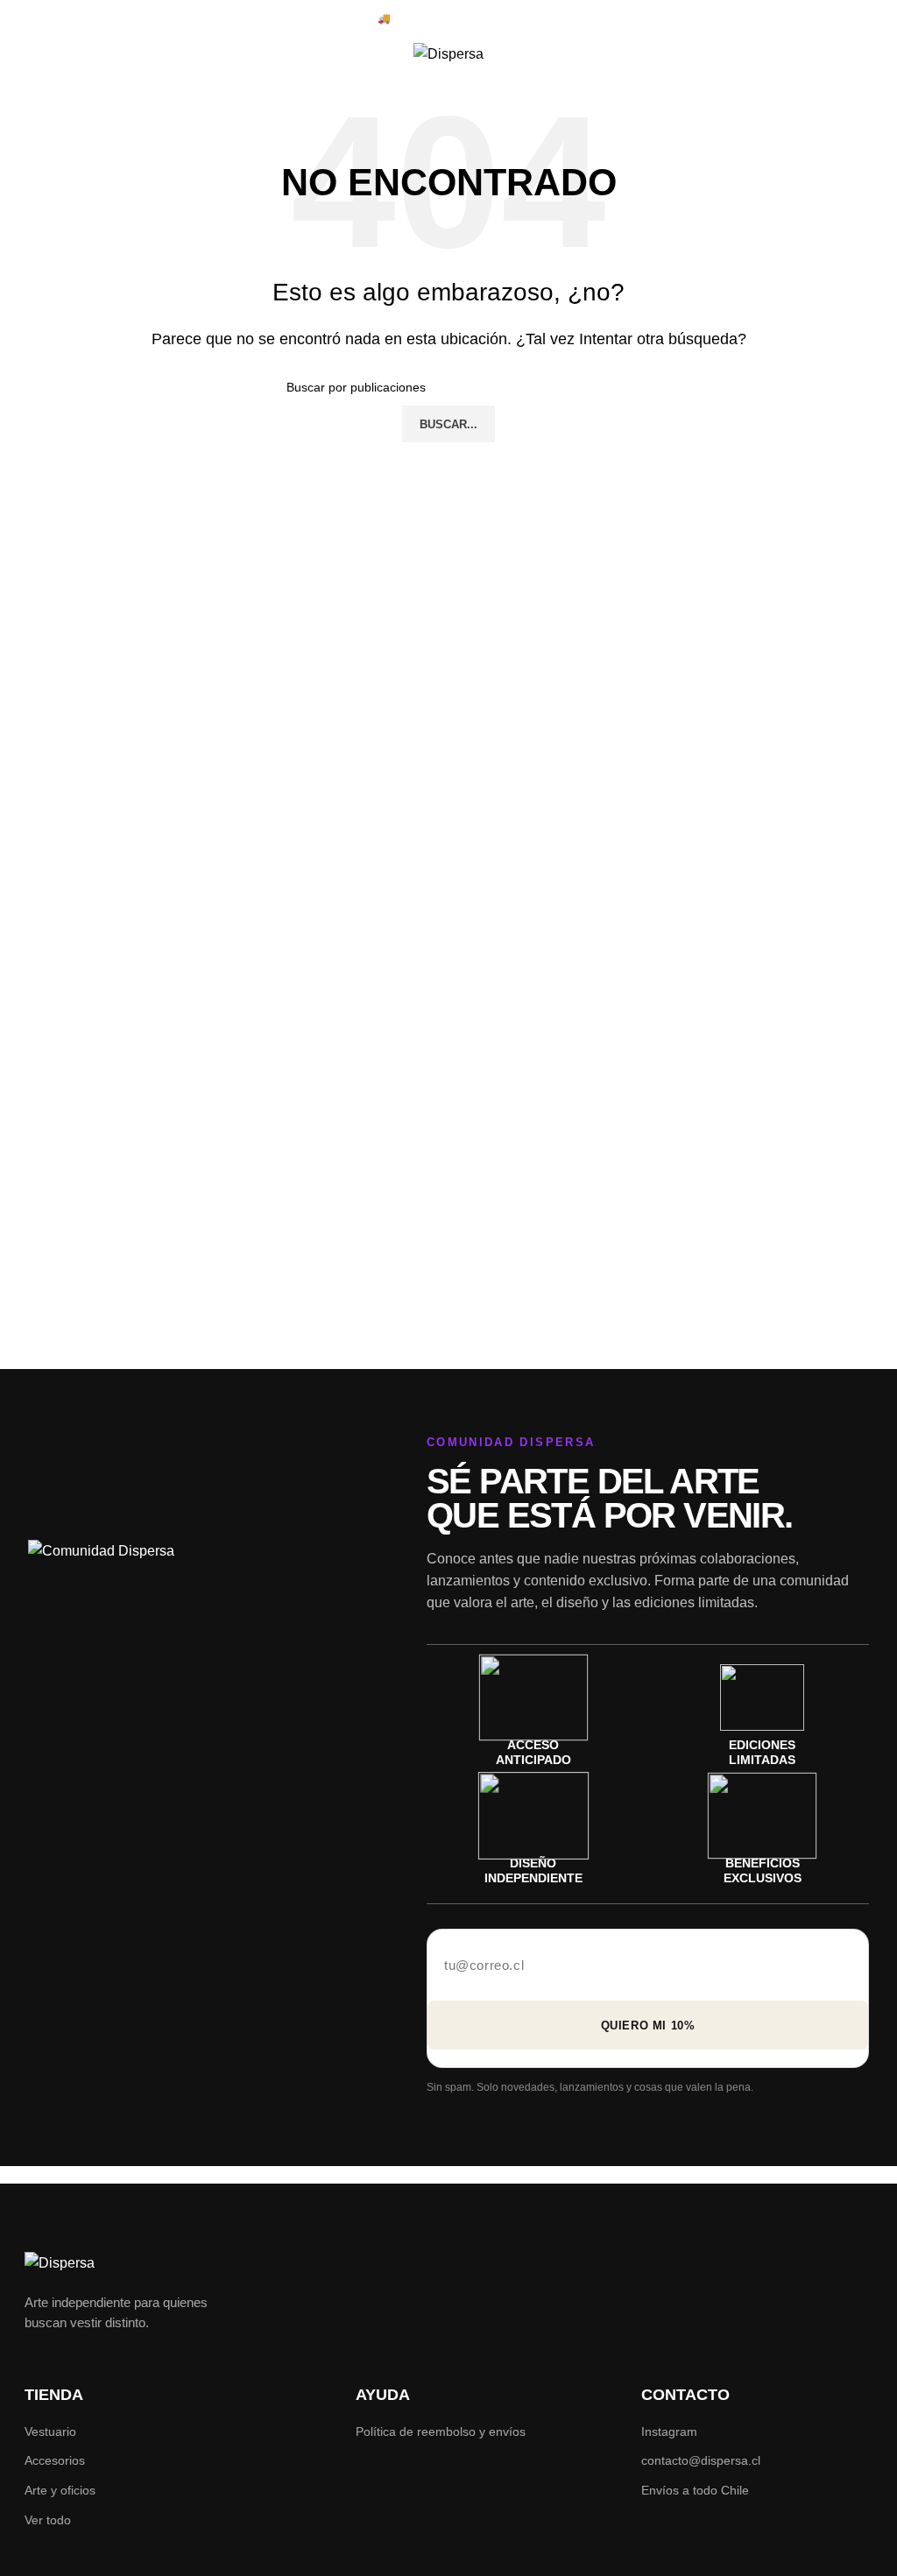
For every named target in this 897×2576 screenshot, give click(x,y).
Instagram (669, 2431)
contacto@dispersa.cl (701, 2460)
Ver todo (48, 2520)
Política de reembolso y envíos (441, 2431)
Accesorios (55, 2460)
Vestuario (50, 2431)
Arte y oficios (60, 2490)
